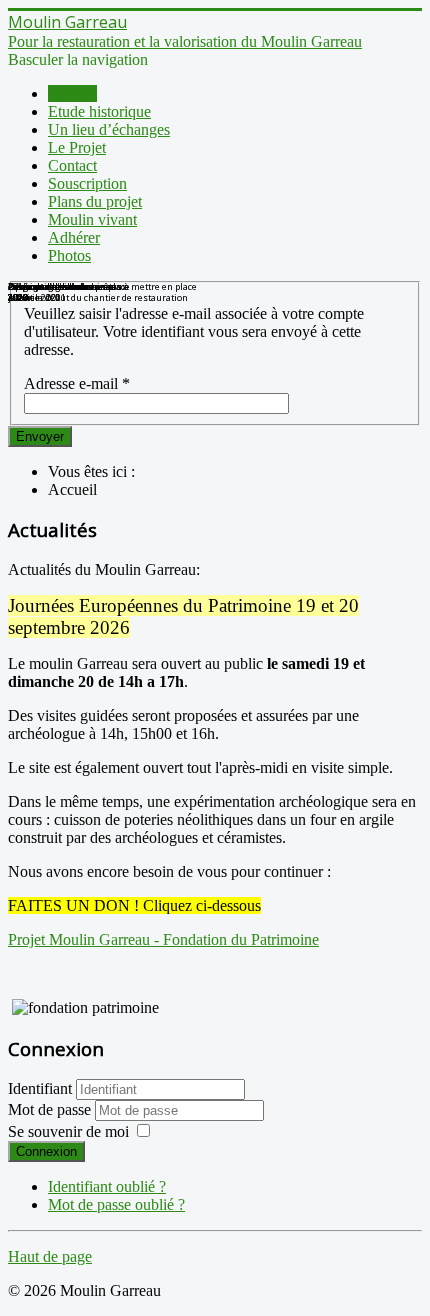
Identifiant (40, 1088)
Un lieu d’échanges (109, 129)
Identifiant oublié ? (107, 1186)
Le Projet (77, 147)
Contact (72, 165)
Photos (69, 255)
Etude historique (99, 111)
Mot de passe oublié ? (116, 1204)
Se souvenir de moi (68, 1131)
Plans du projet (95, 201)
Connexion (46, 1151)
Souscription (87, 183)
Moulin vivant (92, 219)
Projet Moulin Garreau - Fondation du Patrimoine (163, 939)
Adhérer (74, 237)
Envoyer (40, 436)
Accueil (72, 93)
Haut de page (50, 1256)
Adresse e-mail (77, 383)
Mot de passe (51, 1109)
